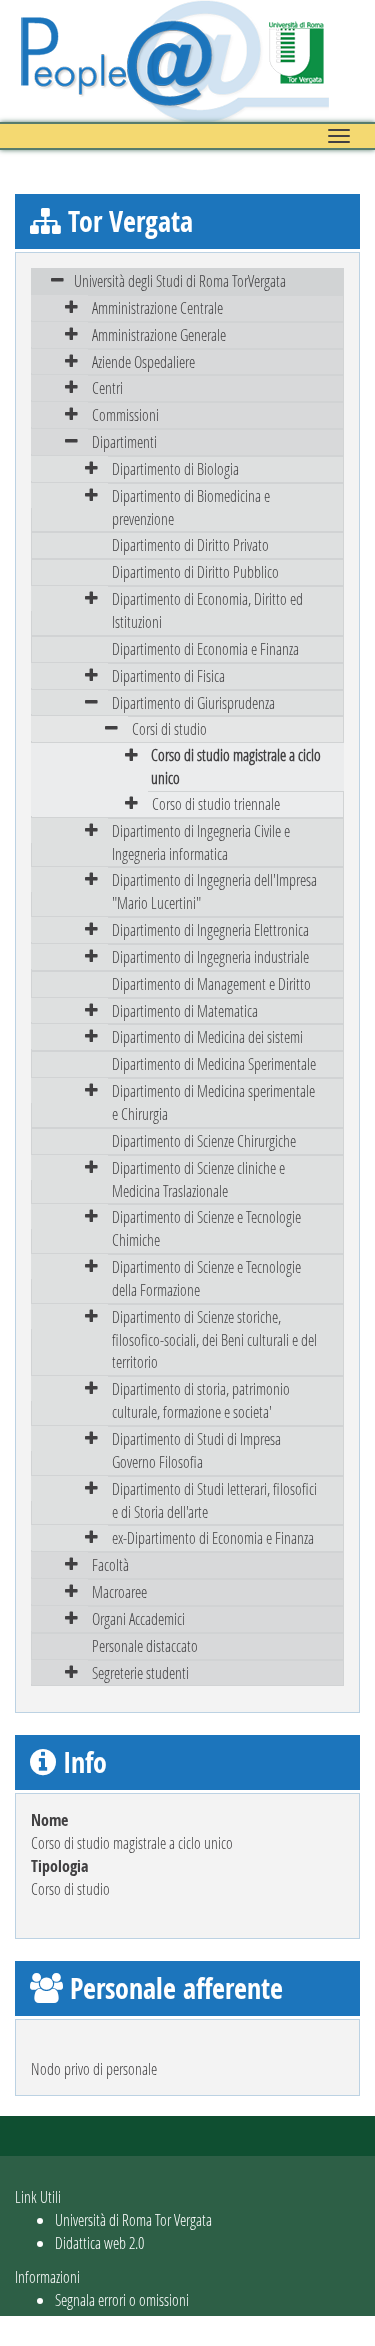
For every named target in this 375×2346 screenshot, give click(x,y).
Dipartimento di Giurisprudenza (193, 702)
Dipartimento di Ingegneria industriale (210, 956)
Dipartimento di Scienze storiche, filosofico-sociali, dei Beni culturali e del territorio (214, 1339)
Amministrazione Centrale (157, 307)
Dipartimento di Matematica (185, 1010)
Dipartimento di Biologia (175, 468)
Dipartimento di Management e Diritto (211, 983)
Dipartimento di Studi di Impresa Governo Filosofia (196, 1450)
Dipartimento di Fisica (168, 675)
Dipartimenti (124, 441)
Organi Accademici (138, 1618)
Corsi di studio (169, 728)
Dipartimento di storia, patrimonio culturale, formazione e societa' (201, 1400)
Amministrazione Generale (159, 334)
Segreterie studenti (140, 1672)
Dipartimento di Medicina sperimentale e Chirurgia (213, 1102)
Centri (107, 387)
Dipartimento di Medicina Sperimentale (214, 1063)
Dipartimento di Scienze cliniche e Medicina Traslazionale (198, 1179)
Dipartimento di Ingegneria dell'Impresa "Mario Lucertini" (214, 891)
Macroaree (119, 1591)
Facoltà (110, 1564)
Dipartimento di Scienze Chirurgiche (204, 1140)
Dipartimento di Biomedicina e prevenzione (191, 507)
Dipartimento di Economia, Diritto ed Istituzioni (207, 610)
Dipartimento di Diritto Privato (190, 544)
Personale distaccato (145, 1645)
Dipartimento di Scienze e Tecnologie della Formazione (206, 1278)
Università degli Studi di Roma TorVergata (180, 280)
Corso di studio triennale (216, 803)
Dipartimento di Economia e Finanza (205, 648)
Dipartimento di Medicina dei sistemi (207, 1036)
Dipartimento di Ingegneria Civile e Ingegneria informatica (201, 842)
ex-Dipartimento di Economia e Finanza (213, 1537)
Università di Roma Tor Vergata (133, 2219)
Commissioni (125, 414)
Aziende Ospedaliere (143, 361)
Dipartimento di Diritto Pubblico (195, 571)
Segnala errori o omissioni (122, 2299)
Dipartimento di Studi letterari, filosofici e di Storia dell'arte (214, 1500)
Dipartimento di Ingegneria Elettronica (210, 929)
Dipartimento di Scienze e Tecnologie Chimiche (206, 1228)
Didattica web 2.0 (99, 2242)
